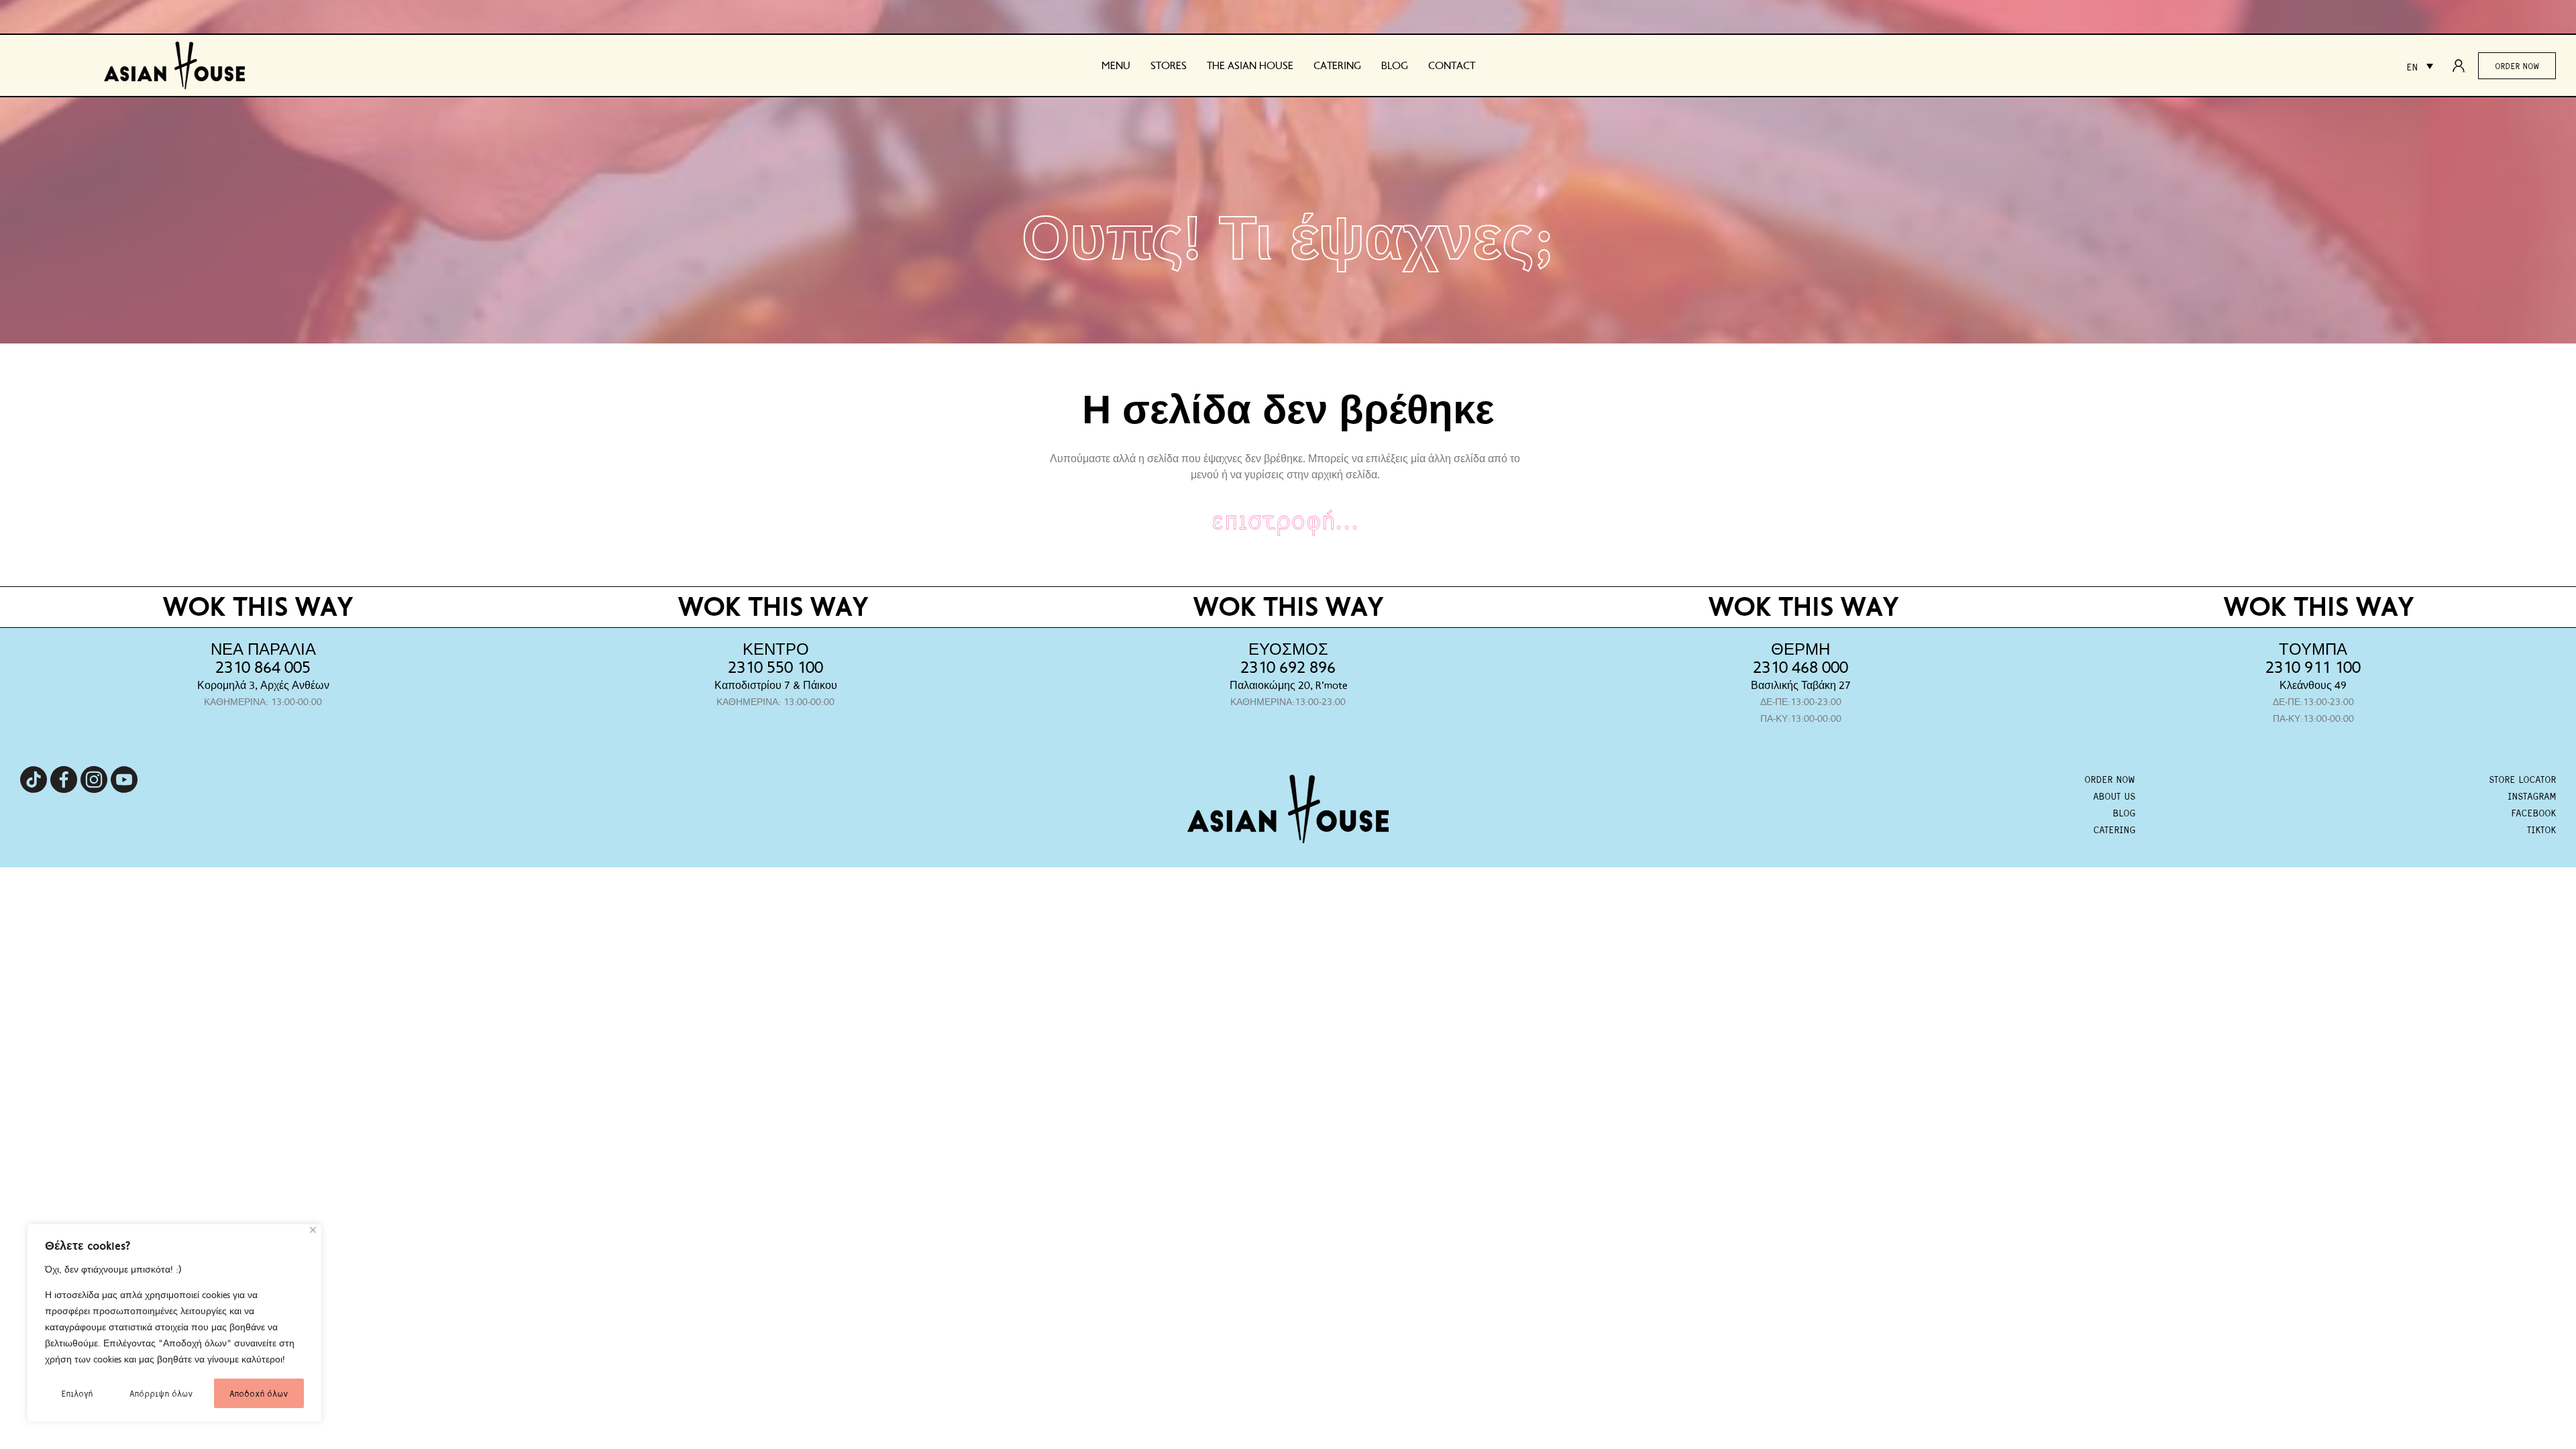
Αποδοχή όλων (259, 1393)
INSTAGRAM (2532, 796)
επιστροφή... (1285, 519)
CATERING (2114, 829)
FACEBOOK (2533, 812)
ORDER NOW (2110, 779)
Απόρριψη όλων (161, 1393)
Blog (1395, 66)
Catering (1337, 66)
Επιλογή (77, 1393)
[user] (2463, 66)
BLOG (2124, 812)
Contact (1452, 66)
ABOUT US (2114, 796)
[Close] (313, 1230)
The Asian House (1250, 66)
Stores (1169, 66)
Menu (1116, 66)
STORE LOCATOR (2522, 779)
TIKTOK (2541, 829)
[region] (174, 1323)
